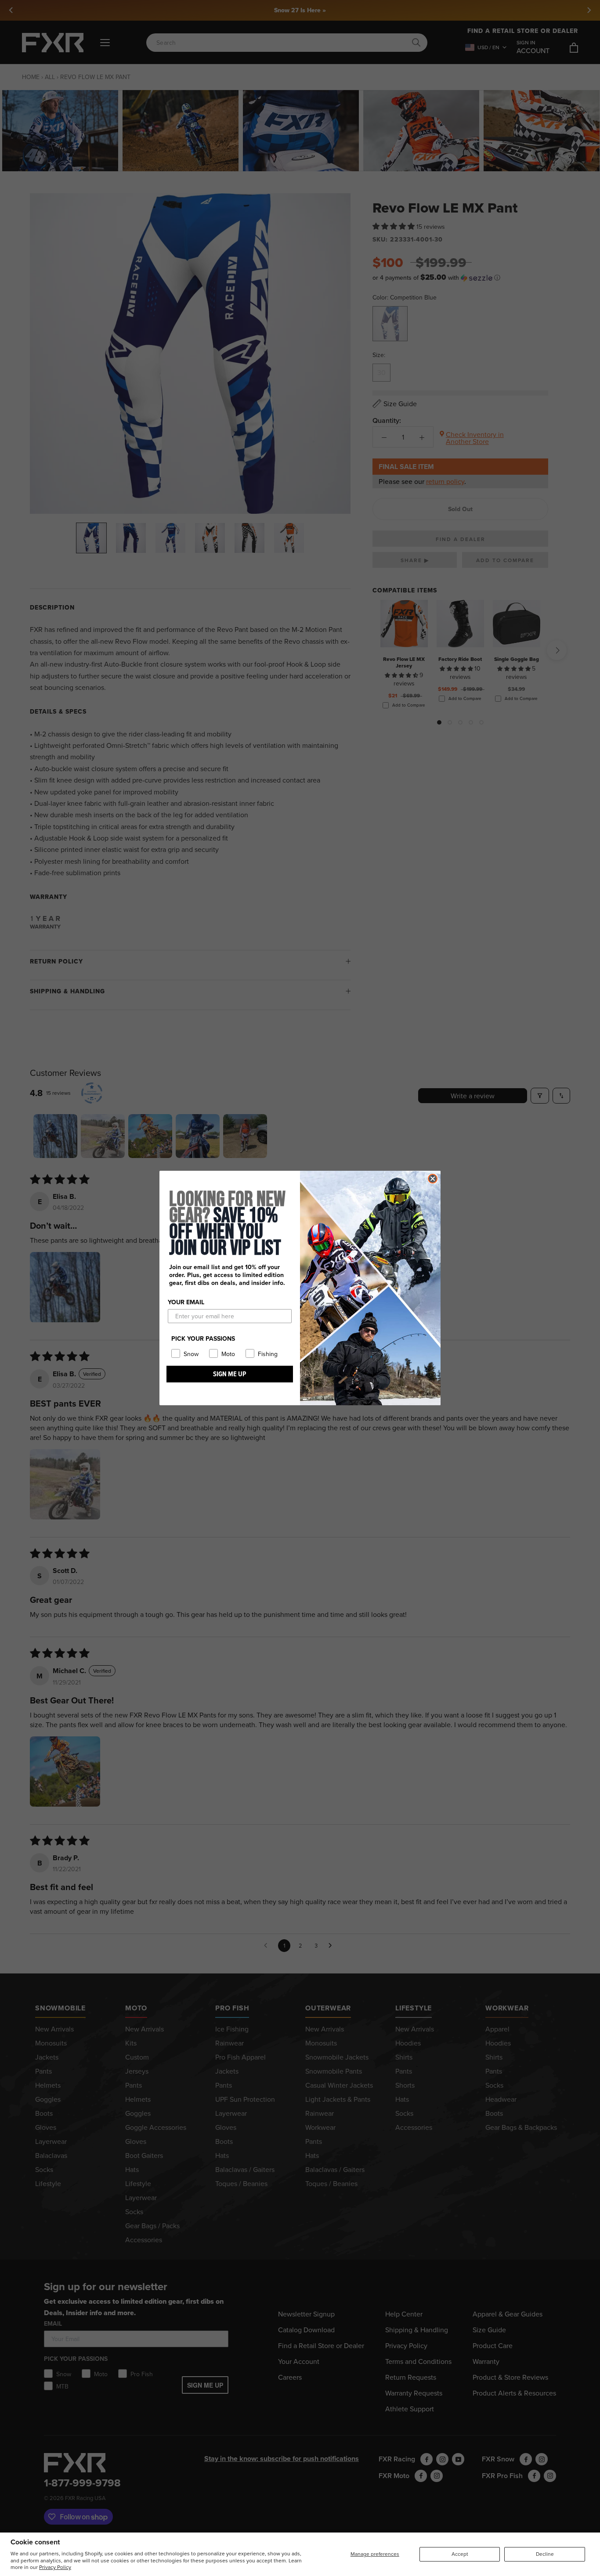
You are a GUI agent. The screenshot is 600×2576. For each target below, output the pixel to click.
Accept (460, 2554)
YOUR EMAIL (186, 1302)
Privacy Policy (55, 2567)
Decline (545, 2554)
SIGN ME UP (230, 1374)
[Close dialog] (433, 1179)
